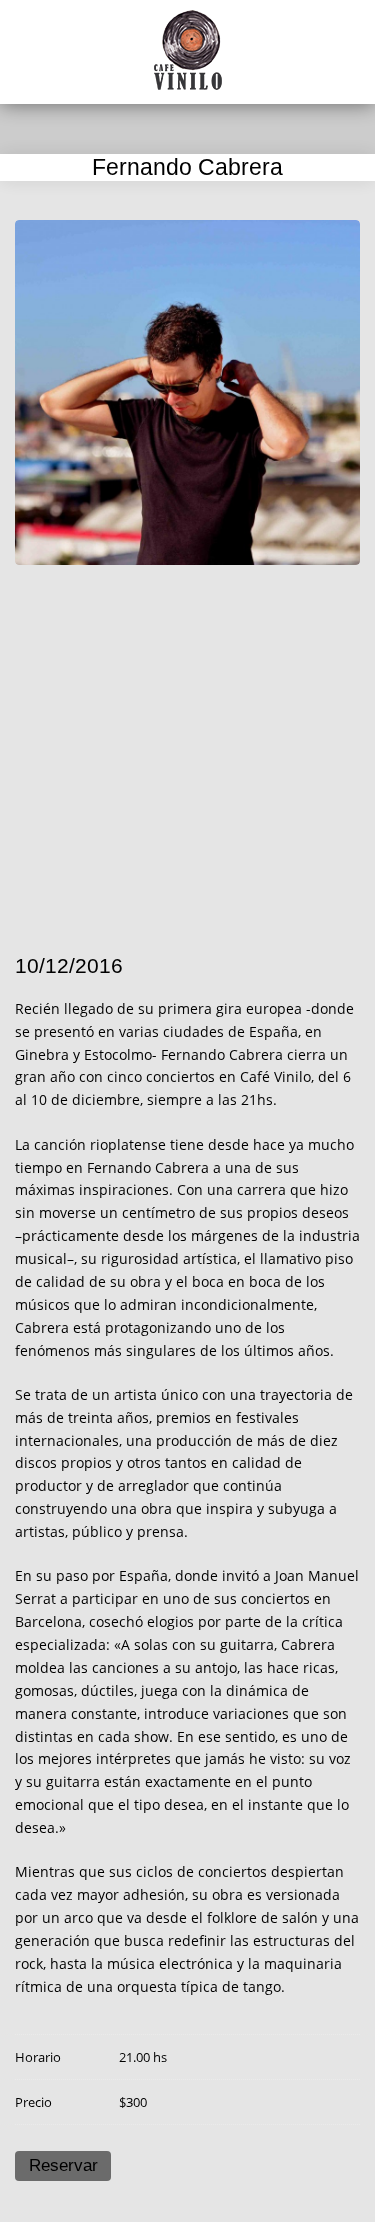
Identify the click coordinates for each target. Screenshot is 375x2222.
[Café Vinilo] (188, 50)
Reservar (63, 2165)
